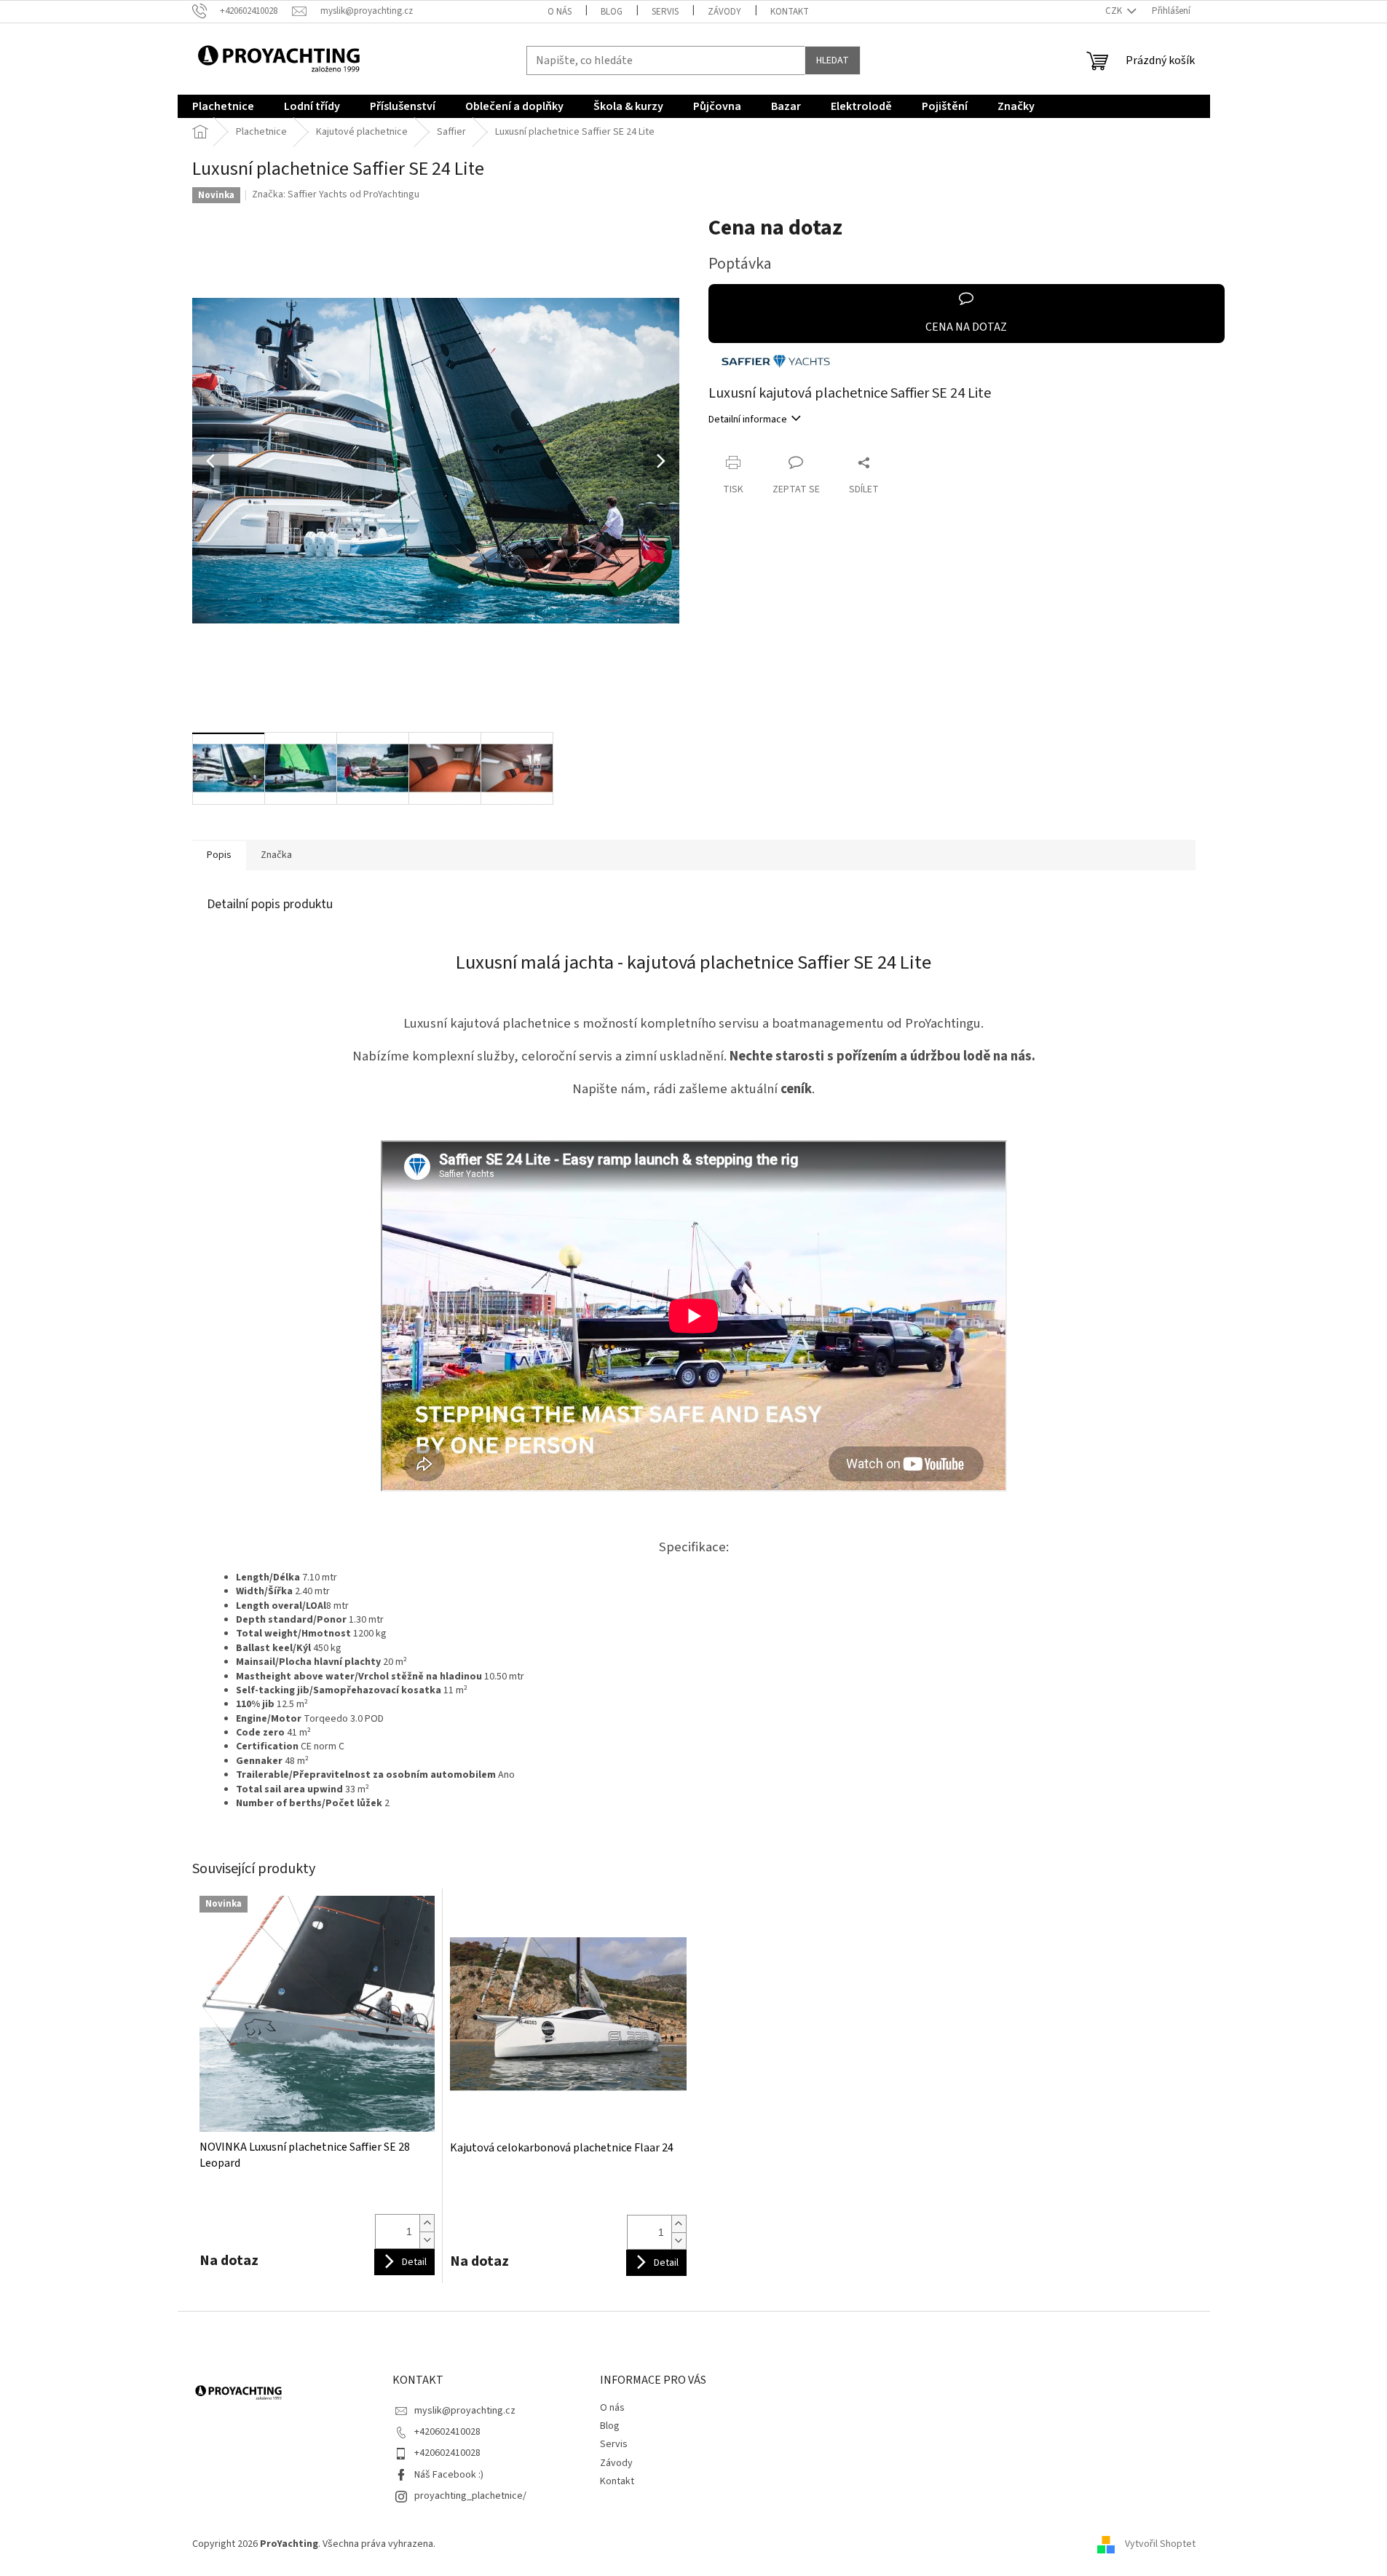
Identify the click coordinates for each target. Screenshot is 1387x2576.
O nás (560, 12)
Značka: (336, 194)
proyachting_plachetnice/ (470, 2496)
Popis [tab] (219, 855)
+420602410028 (447, 2432)
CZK (1115, 11)
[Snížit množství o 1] (427, 2240)
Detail (414, 2262)
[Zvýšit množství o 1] (427, 2223)
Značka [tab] (276, 855)
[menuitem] (223, 106)
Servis (665, 12)
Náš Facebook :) (449, 2475)
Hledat (833, 60)
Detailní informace (748, 420)
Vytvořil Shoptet (1160, 2544)
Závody (724, 12)
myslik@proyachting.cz (465, 2411)
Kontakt (790, 12)
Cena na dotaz (966, 327)
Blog (612, 12)
